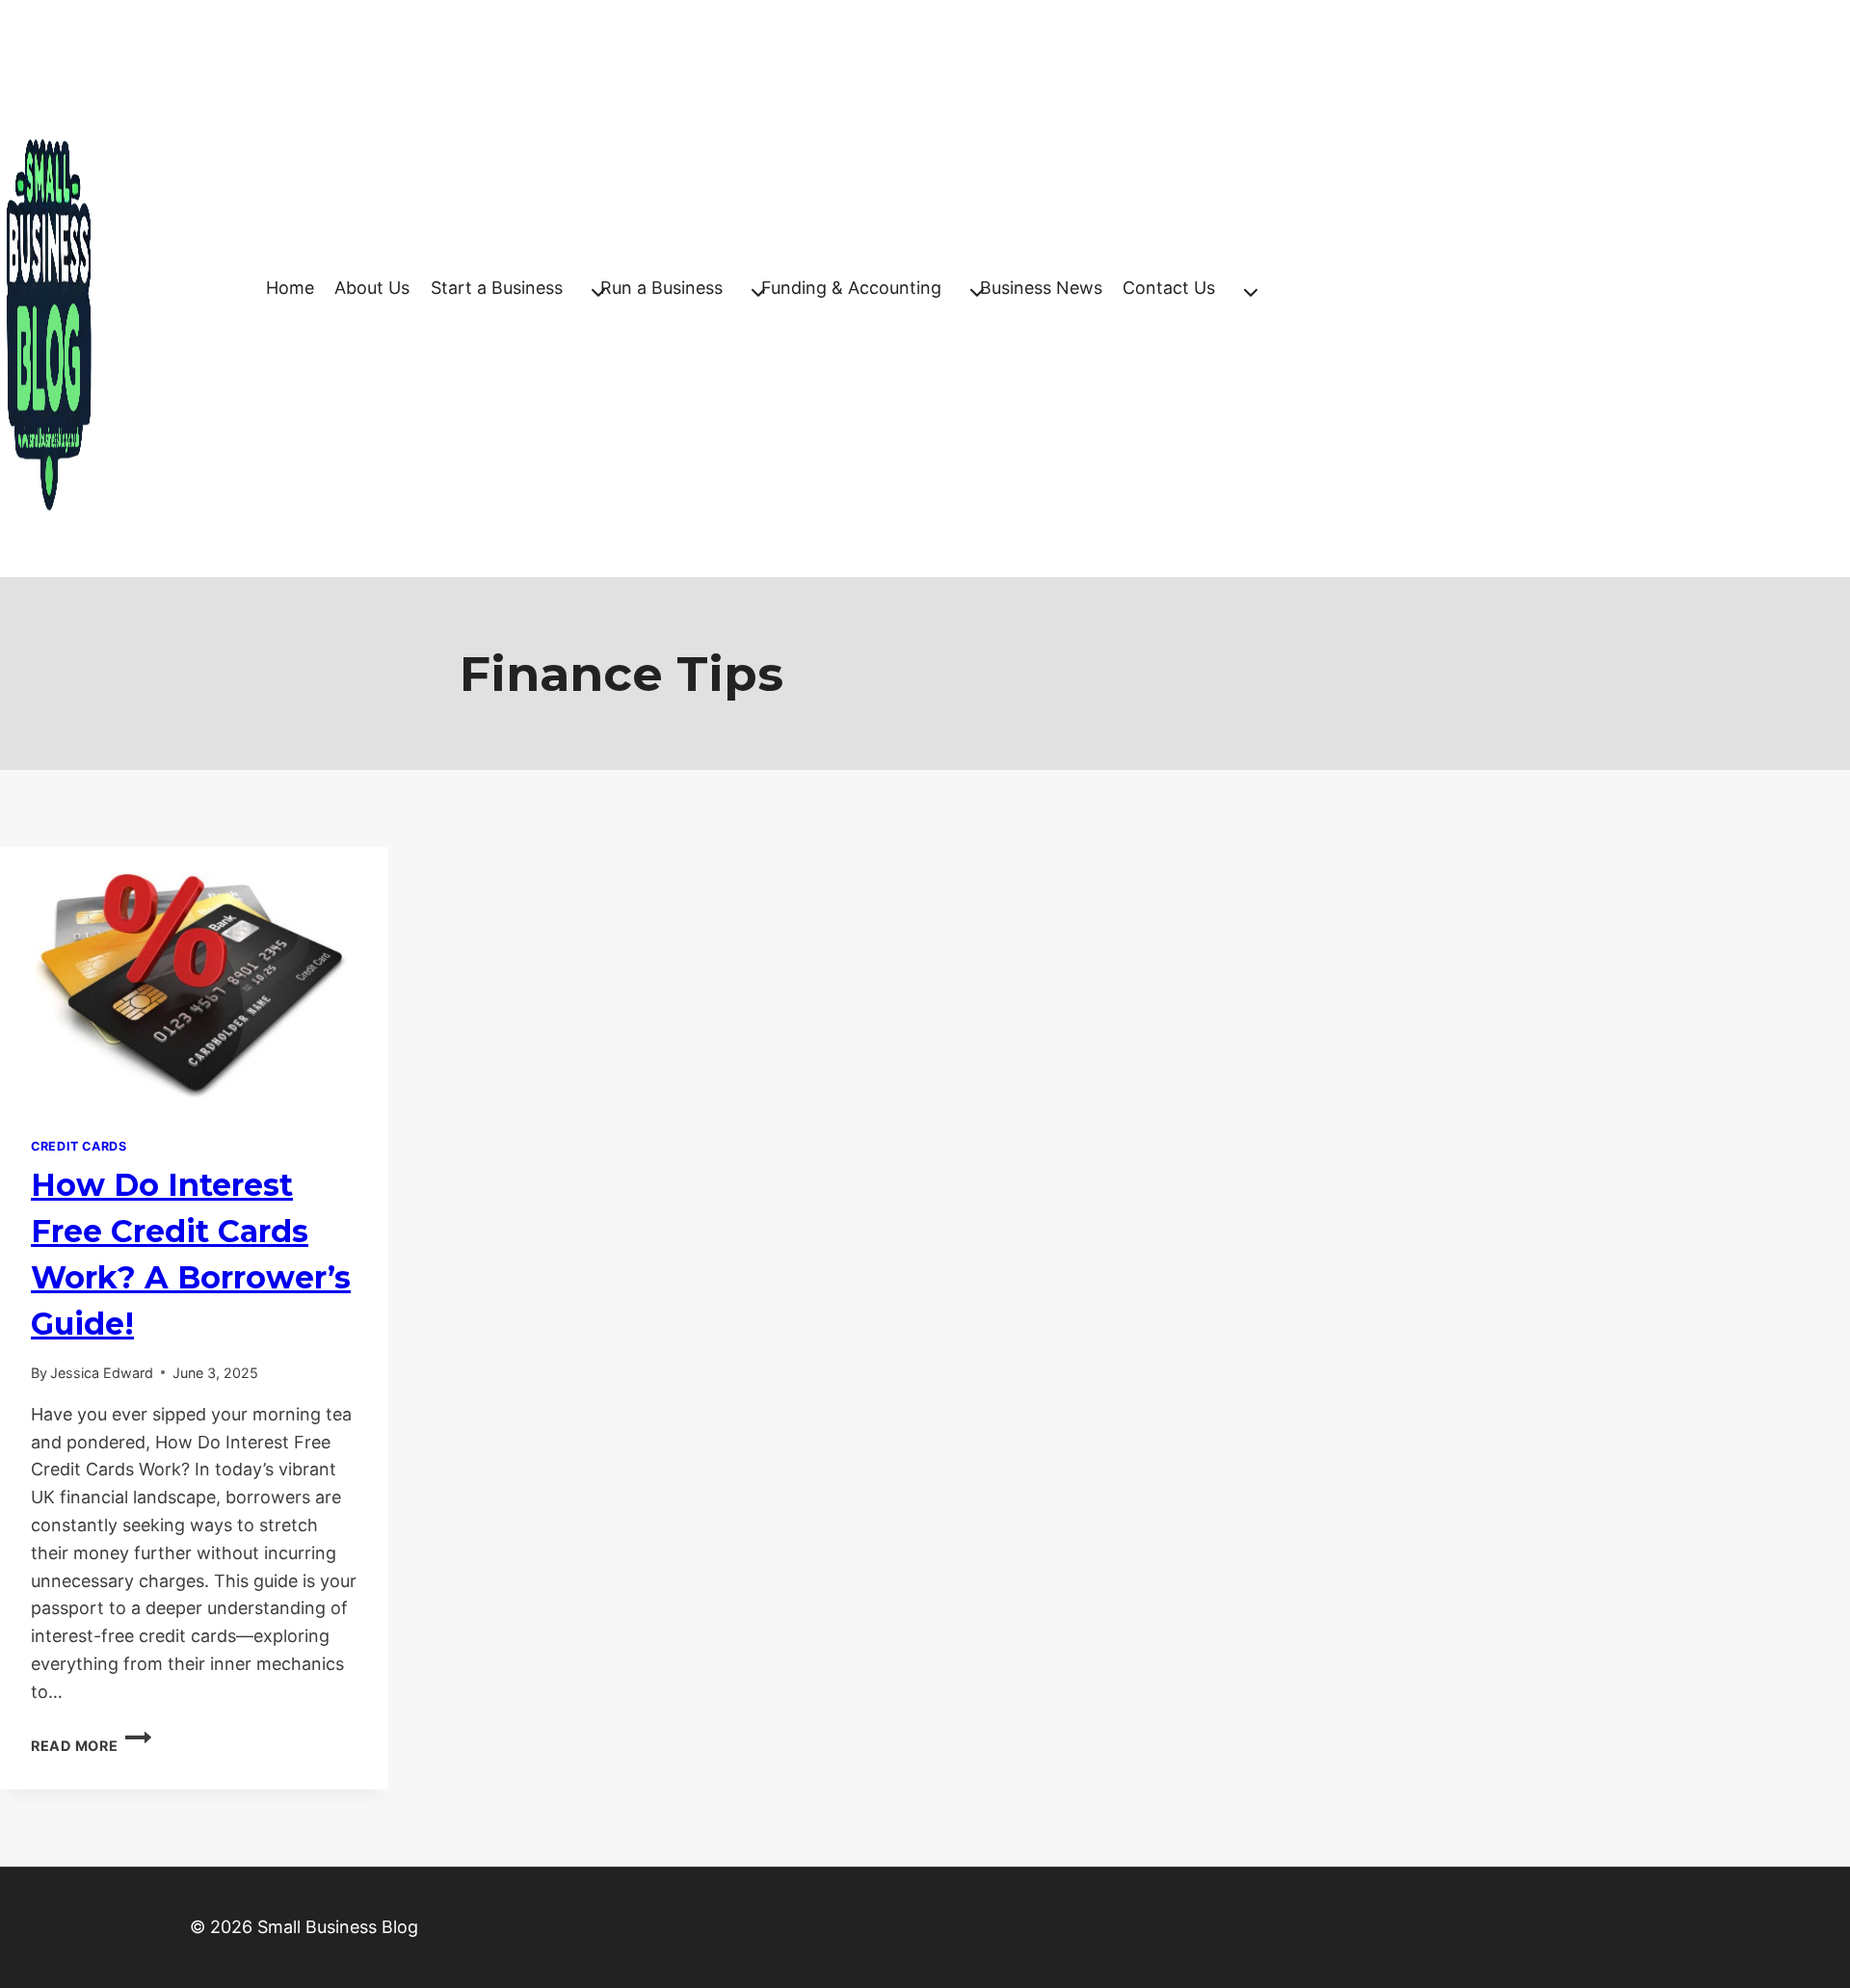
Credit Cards (79, 1146)
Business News (1041, 288)
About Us (372, 288)
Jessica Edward (102, 1373)
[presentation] (194, 977)
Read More (91, 1746)
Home (290, 288)
